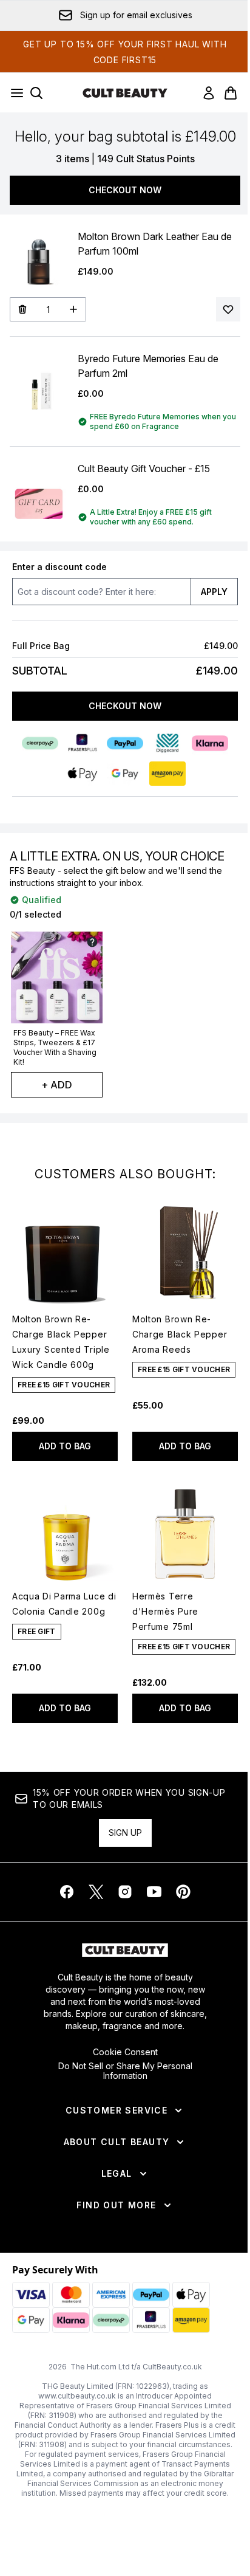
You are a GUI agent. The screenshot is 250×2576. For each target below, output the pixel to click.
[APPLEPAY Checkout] (83, 774)
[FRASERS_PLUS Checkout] (83, 743)
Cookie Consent (125, 2052)
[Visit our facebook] (67, 1892)
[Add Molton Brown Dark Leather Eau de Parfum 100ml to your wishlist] (228, 309)
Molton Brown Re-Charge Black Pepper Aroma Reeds (180, 1334)
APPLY (214, 592)
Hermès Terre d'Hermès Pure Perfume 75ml (165, 1611)
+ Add (57, 1085)
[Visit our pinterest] (183, 1892)
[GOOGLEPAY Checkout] (125, 774)
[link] (209, 93)
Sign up (125, 1832)
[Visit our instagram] (125, 1892)
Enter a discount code (59, 567)
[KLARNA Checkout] (210, 743)
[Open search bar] (36, 93)
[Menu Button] (13, 93)
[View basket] (231, 93)
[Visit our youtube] (154, 1892)
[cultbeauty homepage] (125, 93)
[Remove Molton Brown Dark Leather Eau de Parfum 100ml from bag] (22, 309)
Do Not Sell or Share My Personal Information (125, 2071)
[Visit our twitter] (96, 1892)
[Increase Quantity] (74, 309)
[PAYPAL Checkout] (125, 743)
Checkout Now (125, 190)
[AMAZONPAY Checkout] (167, 774)
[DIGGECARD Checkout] (167, 743)
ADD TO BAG (65, 1446)
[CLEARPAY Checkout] (40, 743)
